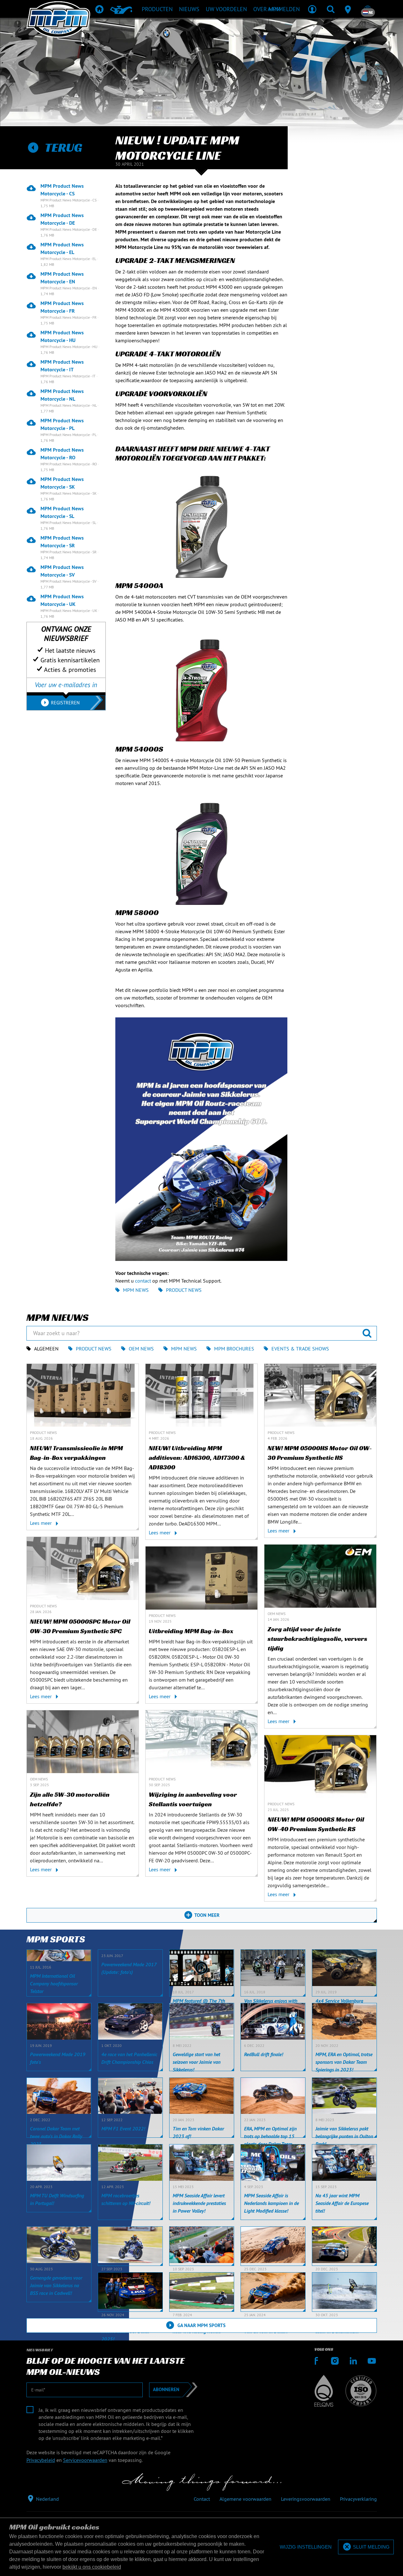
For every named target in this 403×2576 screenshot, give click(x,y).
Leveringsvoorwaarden (306, 2499)
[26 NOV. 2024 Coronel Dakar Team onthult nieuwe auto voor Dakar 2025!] (130, 2292)
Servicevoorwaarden (85, 2460)
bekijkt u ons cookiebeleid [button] (92, 2567)
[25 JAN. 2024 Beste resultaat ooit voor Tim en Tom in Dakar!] (273, 2292)
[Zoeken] (331, 9)
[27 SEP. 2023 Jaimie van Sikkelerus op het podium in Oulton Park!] (130, 2246)
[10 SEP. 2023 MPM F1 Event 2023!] (202, 2246)
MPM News (136, 1290)
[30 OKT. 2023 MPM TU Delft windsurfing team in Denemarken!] (344, 2292)
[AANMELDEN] (312, 9)
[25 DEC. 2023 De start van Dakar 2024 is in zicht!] (273, 2246)
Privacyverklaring (358, 2499)
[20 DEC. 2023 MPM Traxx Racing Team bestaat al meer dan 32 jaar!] (344, 2246)
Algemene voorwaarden (245, 2499)
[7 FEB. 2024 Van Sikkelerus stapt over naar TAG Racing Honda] (202, 2292)
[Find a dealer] (349, 9)
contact (143, 1281)
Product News (184, 1290)
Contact (202, 2499)
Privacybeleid (41, 2460)
